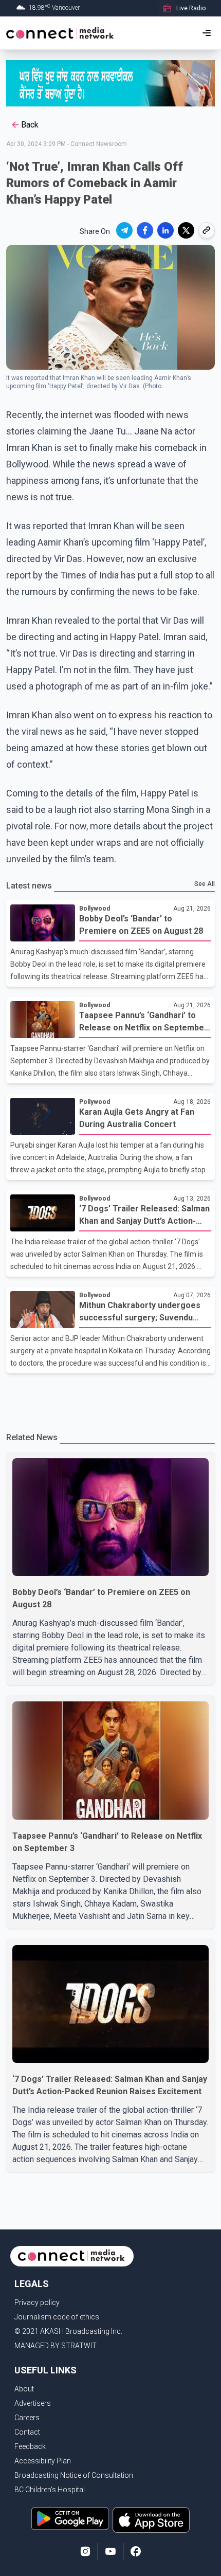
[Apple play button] (151, 2520)
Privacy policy (37, 2302)
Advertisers (33, 2403)
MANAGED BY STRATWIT (56, 2346)
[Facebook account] (136, 2551)
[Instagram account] (85, 2551)
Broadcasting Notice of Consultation (74, 2475)
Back (30, 125)
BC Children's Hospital (50, 2490)
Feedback (30, 2446)
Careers (27, 2418)
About (24, 2389)
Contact (27, 2432)
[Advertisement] (110, 1396)
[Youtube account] (110, 2551)
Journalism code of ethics (57, 2317)
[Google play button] (70, 2520)
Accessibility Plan (43, 2461)
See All (205, 884)
